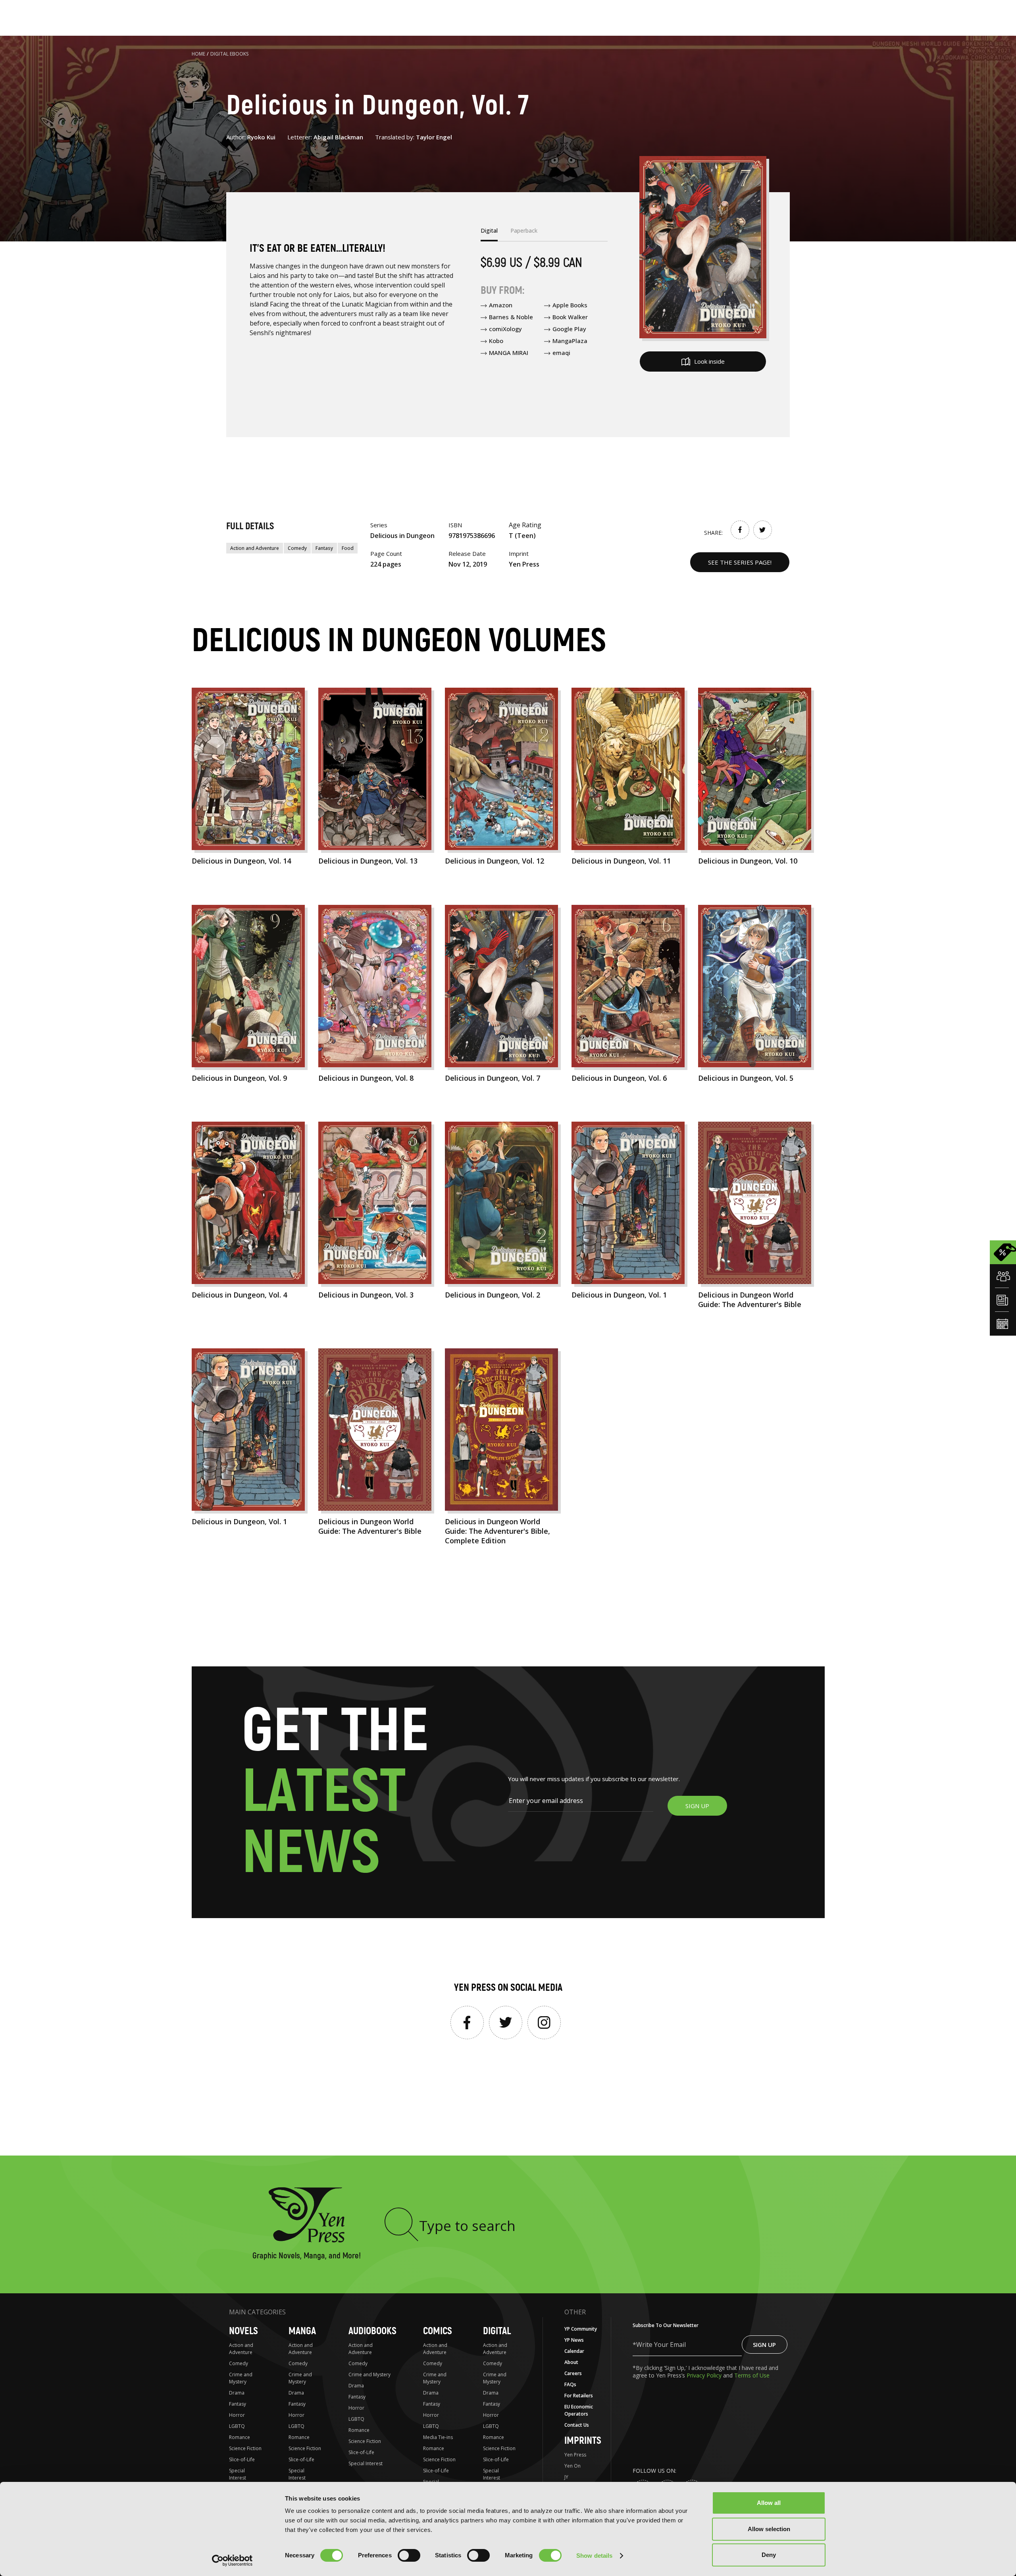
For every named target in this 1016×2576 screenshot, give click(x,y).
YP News (574, 2340)
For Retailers (579, 2396)
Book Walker (570, 317)
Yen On (572, 2466)
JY (566, 2477)
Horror (237, 2415)
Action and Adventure (255, 548)
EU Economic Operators (579, 2410)
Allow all (769, 2503)
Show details (594, 2556)
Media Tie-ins (438, 2437)
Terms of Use (752, 2375)
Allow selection (769, 2529)
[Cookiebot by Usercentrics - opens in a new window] (232, 2561)
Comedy (297, 548)
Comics (438, 2331)
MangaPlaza (570, 341)
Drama (237, 2393)
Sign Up (764, 2345)
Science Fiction (245, 2448)
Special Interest (238, 2474)
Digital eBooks (230, 54)
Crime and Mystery (241, 2378)
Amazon (501, 305)
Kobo (496, 341)
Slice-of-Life (242, 2459)
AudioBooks (372, 2331)
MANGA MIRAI (509, 353)
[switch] (409, 2555)
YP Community (581, 2329)
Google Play (569, 329)
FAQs (570, 2384)
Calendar (574, 2351)
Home (198, 54)
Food (348, 548)
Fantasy (324, 548)
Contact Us (577, 2425)
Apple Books (570, 305)
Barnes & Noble (511, 317)
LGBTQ (237, 2426)
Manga (302, 2331)
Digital (497, 2331)
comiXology (505, 329)
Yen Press (575, 2455)
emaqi (561, 353)
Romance (240, 2437)
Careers (573, 2373)
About (571, 2362)
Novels (243, 2331)
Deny (769, 2555)
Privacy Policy (705, 2375)
